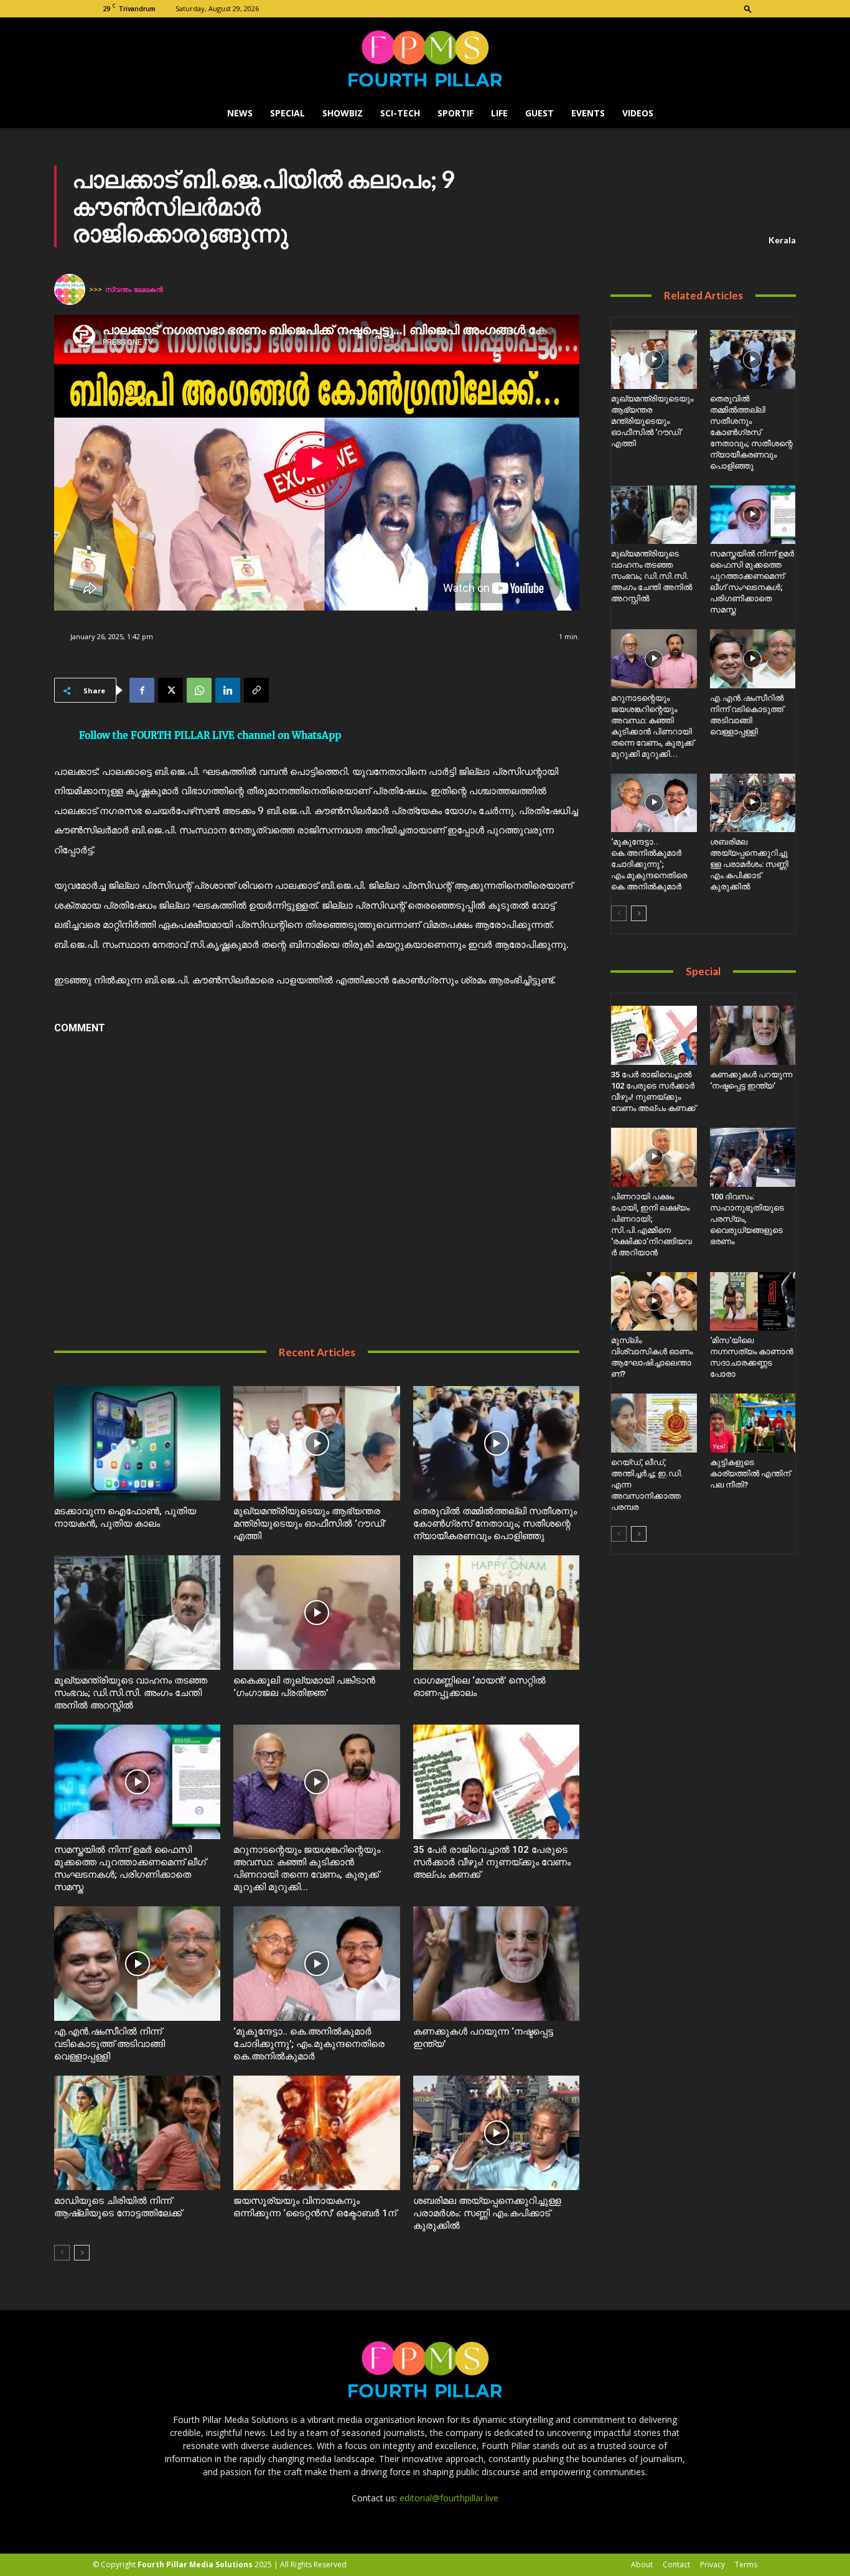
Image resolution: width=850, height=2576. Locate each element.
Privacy (712, 2564)
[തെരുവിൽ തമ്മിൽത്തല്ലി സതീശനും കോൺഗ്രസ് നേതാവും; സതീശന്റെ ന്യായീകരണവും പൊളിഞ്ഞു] (496, 1443)
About (642, 2564)
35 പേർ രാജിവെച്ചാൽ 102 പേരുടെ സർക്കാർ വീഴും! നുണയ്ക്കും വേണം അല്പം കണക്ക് (492, 1862)
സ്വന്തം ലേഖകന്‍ (134, 289)
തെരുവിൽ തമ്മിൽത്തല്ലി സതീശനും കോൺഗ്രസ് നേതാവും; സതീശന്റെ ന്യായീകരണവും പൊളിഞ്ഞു (495, 1524)
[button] (748, 8)
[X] (170, 690)
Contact (676, 2564)
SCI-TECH (400, 113)
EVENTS (588, 113)
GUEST (539, 113)
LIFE (499, 113)
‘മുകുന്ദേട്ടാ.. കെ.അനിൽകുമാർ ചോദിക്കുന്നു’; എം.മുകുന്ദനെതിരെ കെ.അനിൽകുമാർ (309, 2044)
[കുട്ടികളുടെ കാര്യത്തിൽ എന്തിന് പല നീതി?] (753, 1423)
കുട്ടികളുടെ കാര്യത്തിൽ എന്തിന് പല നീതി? (750, 1473)
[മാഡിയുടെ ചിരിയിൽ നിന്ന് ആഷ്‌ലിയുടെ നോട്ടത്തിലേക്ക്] (137, 2133)
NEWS (240, 113)
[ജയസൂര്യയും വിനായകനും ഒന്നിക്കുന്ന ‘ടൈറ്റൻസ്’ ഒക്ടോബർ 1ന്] (316, 2133)
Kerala (782, 240)
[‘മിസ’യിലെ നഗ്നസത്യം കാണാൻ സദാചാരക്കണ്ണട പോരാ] (753, 1302)
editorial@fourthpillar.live (449, 2498)
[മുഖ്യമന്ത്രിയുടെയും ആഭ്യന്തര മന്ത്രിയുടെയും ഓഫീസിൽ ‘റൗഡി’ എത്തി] (316, 1443)
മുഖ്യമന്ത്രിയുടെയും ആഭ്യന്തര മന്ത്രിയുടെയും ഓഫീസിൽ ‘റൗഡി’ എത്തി (310, 1524)
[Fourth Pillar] (425, 59)
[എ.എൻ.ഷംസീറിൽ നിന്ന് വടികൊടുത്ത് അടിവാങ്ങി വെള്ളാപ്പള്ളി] (137, 1964)
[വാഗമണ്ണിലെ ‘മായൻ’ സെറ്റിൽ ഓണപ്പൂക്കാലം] (496, 1613)
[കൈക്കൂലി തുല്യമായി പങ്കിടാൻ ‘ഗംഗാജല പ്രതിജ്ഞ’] (316, 1613)
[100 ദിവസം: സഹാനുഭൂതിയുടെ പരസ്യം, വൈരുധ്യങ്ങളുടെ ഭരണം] (753, 1157)
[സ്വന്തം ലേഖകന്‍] (72, 289)
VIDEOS (638, 113)
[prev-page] (62, 2253)
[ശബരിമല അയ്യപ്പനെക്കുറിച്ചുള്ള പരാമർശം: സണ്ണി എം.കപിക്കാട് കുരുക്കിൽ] (496, 2133)
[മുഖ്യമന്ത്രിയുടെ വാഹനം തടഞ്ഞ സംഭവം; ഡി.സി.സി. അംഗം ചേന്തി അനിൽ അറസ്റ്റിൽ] (137, 1613)
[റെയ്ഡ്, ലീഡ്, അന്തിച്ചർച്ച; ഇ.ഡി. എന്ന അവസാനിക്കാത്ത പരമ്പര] (654, 1423)
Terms (746, 2564)
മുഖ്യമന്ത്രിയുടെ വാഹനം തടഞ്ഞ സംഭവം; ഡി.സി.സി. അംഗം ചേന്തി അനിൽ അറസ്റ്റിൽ (131, 1693)
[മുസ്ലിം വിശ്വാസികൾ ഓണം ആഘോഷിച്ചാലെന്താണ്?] (654, 1302)
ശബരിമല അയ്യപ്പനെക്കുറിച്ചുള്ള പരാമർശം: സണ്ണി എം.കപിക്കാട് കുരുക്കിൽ (487, 2213)
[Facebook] (142, 690)
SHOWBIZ (343, 113)
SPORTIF (455, 113)
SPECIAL (287, 113)
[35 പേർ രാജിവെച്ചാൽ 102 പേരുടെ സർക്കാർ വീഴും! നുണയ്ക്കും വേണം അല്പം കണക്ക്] (496, 1782)
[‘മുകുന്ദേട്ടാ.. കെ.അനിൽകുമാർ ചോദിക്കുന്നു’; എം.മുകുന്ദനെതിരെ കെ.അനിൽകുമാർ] (316, 1964)
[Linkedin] (228, 690)
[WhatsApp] (199, 690)
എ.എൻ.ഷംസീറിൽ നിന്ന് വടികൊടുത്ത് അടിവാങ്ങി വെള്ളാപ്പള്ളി (110, 2044)
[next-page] (82, 2253)
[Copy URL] (256, 690)
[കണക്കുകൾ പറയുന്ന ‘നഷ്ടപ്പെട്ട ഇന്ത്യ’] (496, 1964)
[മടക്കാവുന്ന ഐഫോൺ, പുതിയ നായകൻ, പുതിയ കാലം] (137, 1443)
